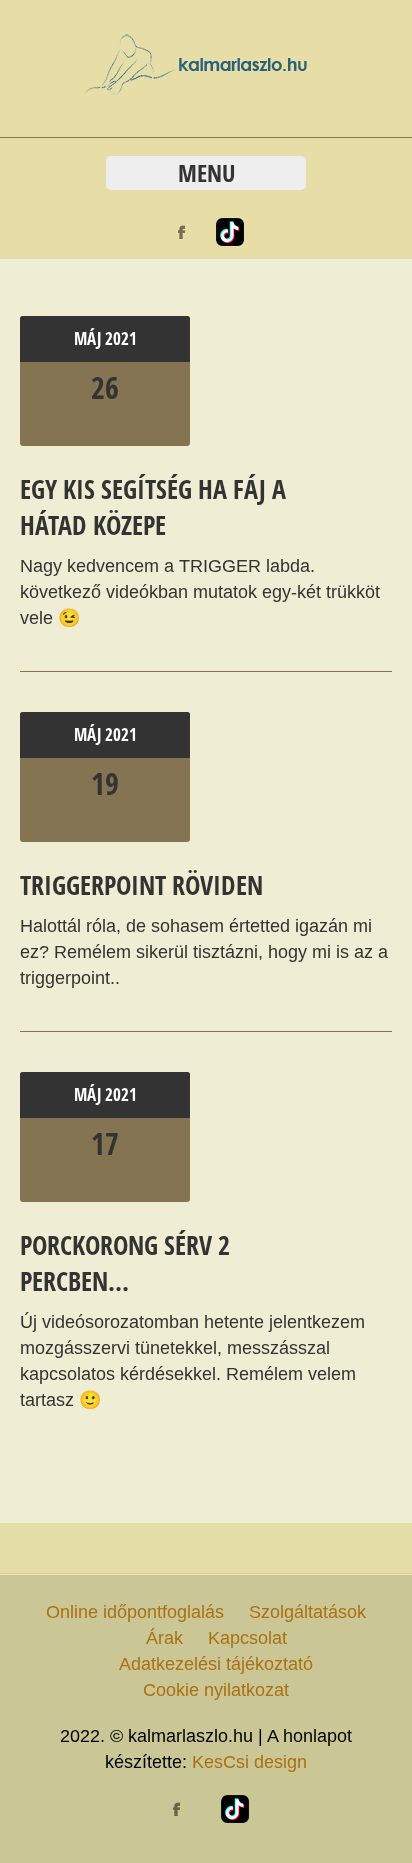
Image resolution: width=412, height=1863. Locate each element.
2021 (121, 338)
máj (89, 338)
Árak (164, 1638)
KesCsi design (249, 1762)
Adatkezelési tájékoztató (216, 1664)
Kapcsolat (247, 1638)
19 (105, 783)
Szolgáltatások (307, 1612)
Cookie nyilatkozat (216, 1690)
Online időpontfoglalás (135, 1612)
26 (105, 387)
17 (105, 1143)
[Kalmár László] (206, 89)
